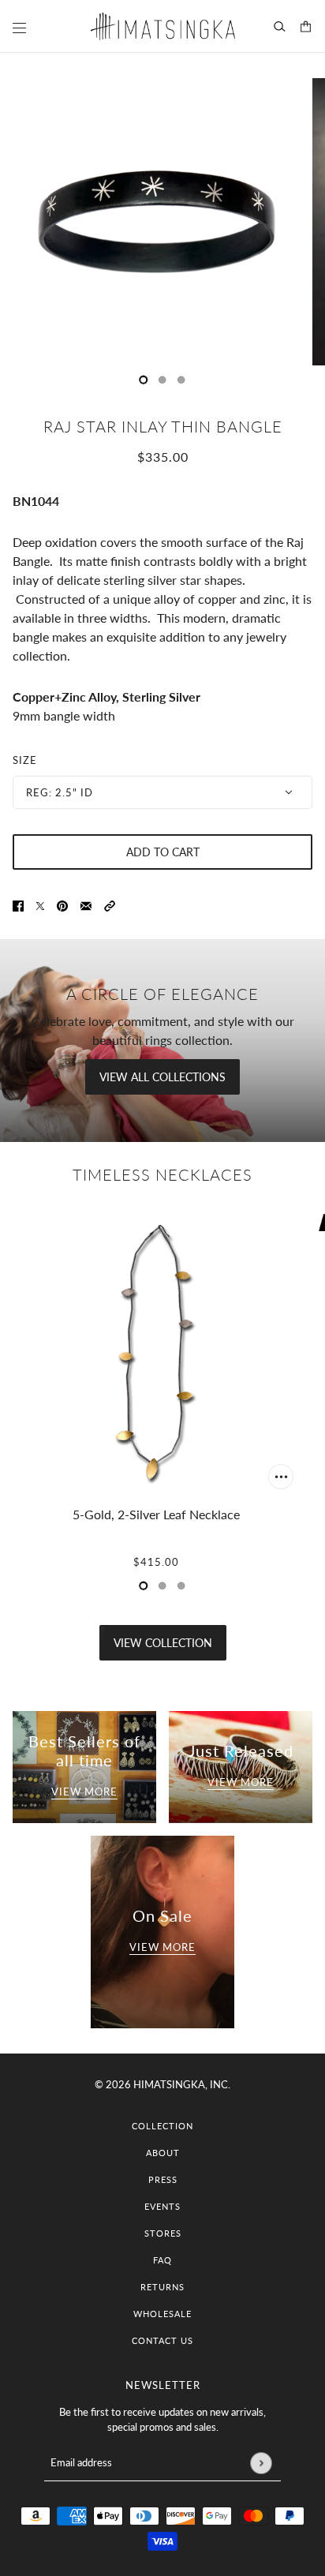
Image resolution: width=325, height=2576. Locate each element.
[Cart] (306, 26)
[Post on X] (40, 904)
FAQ (162, 2260)
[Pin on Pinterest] (62, 904)
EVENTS (162, 2206)
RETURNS (162, 2287)
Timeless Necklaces (162, 1174)
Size (25, 760)
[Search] (280, 26)
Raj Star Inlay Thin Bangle (163, 426)
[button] (110, 904)
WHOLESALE (162, 2314)
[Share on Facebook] (18, 904)
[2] (181, 380)
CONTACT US (162, 2340)
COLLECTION (162, 2126)
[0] (144, 380)
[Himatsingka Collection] (163, 26)
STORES (163, 2233)
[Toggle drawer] (19, 28)
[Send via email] (86, 904)
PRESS (163, 2179)
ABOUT (163, 2153)
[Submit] (261, 2463)
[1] (162, 380)
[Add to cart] (281, 1477)
